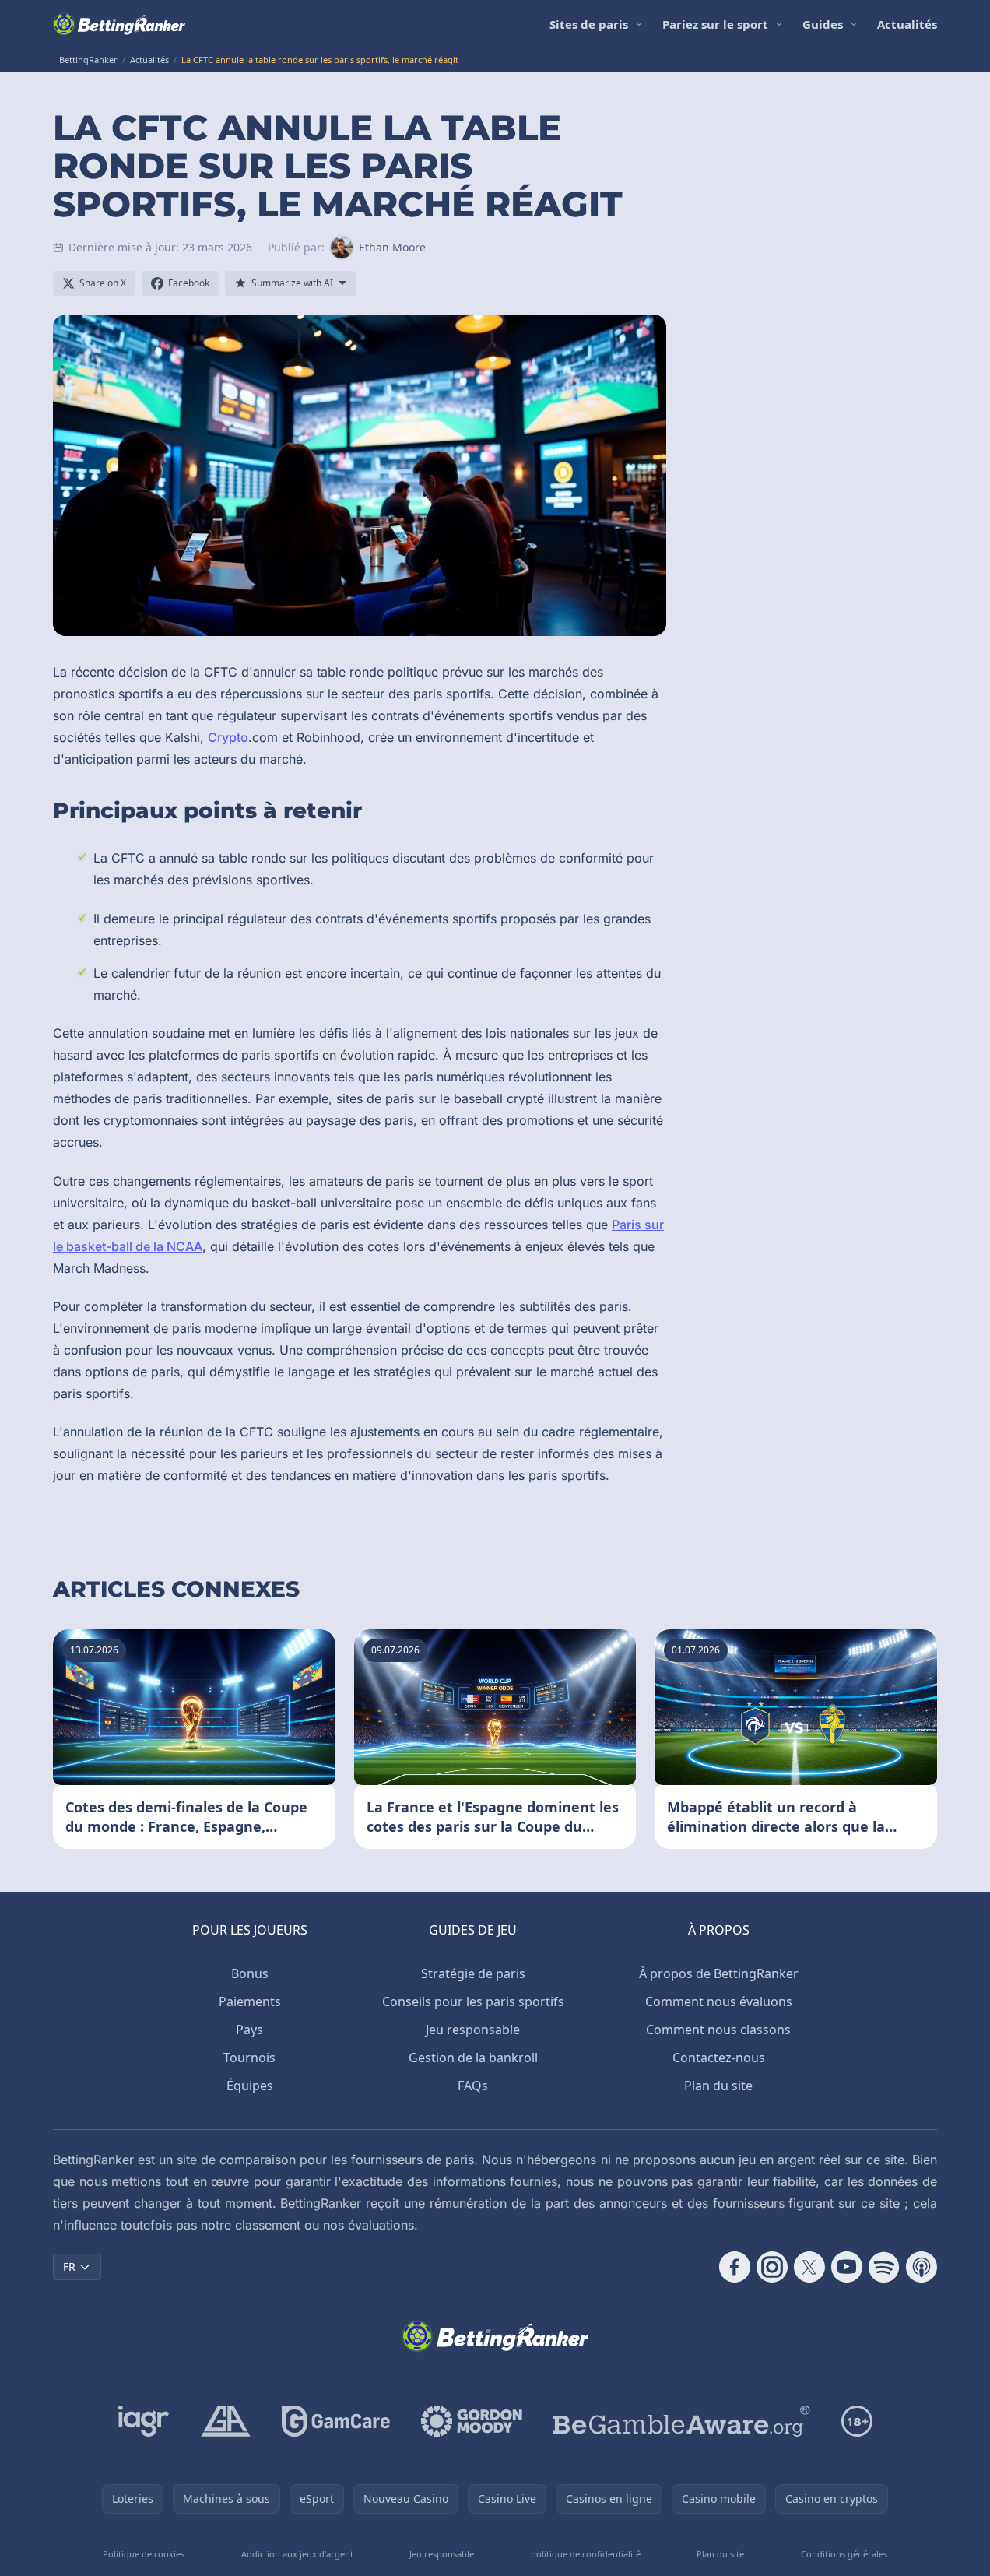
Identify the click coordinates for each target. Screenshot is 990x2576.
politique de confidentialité (586, 2554)
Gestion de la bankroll (473, 2058)
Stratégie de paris (473, 1973)
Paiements (250, 2001)
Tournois (249, 2058)
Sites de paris (589, 24)
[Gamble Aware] (682, 2421)
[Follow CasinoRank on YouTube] (847, 2267)
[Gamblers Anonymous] (226, 2421)
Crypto (228, 737)
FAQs (473, 2086)
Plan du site (718, 2086)
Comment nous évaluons (719, 2001)
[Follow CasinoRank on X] (809, 2267)
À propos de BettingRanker (719, 1973)
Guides (823, 24)
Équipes (250, 2086)
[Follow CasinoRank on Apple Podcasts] (922, 2267)
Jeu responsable (473, 2030)
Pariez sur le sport (715, 24)
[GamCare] (336, 2421)
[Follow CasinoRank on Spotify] (884, 2267)
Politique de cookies (144, 2554)
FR (69, 2267)
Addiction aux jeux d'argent (297, 2554)
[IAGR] (144, 2421)
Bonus (250, 1973)
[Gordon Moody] (472, 2421)
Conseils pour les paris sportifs (473, 2001)
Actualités (907, 24)
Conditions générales (844, 2554)
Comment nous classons (718, 2030)
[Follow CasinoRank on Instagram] (772, 2267)
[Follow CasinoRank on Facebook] (735, 2267)
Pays (249, 2030)
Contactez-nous (719, 2058)
